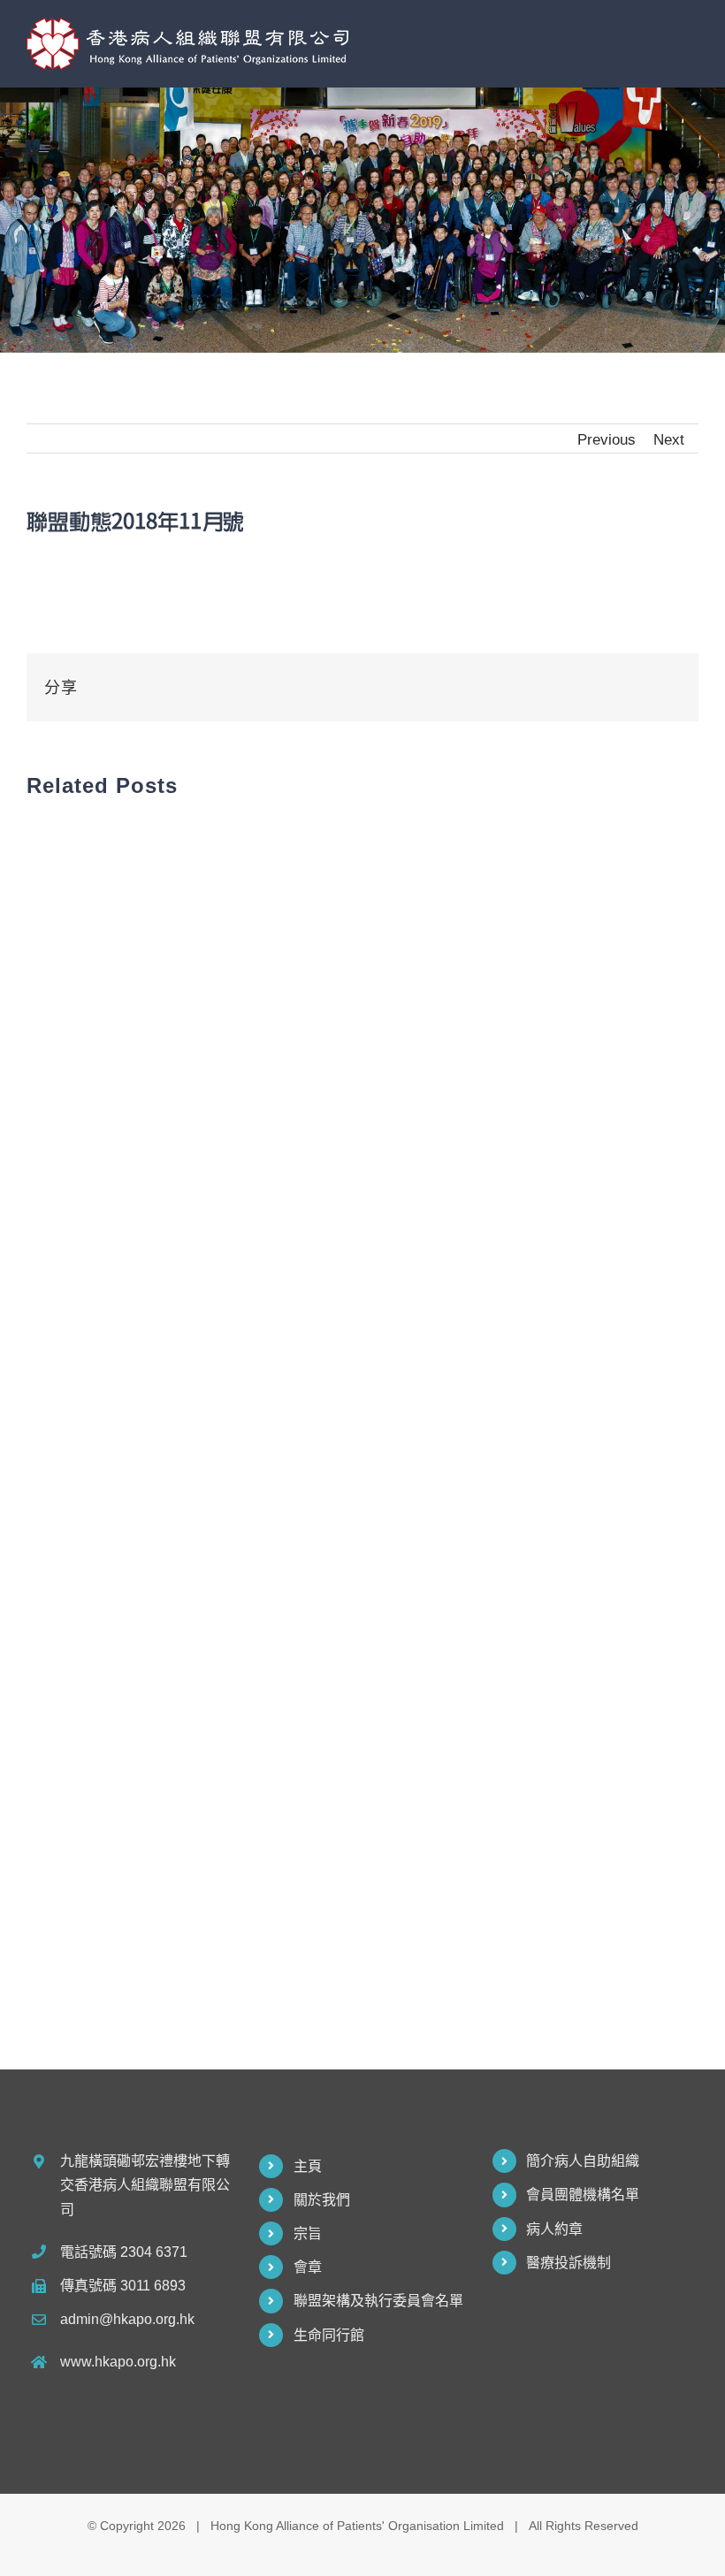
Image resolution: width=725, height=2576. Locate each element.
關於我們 (322, 2200)
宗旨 (308, 2233)
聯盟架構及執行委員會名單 (378, 2301)
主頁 (308, 2166)
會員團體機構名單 (583, 2195)
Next (669, 439)
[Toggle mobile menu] (691, 38)
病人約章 (554, 2229)
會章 (308, 2267)
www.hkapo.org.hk (118, 2362)
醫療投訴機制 (569, 2263)
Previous (607, 439)
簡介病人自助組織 (583, 2161)
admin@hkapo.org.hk (127, 2319)
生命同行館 (329, 2335)
